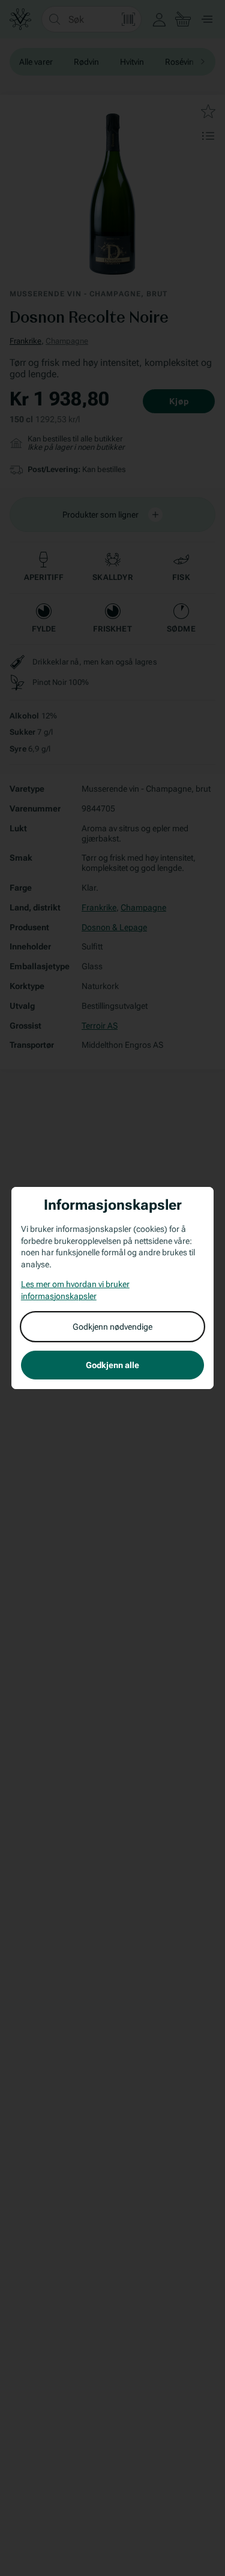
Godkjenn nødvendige (112, 1327)
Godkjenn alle (112, 1365)
